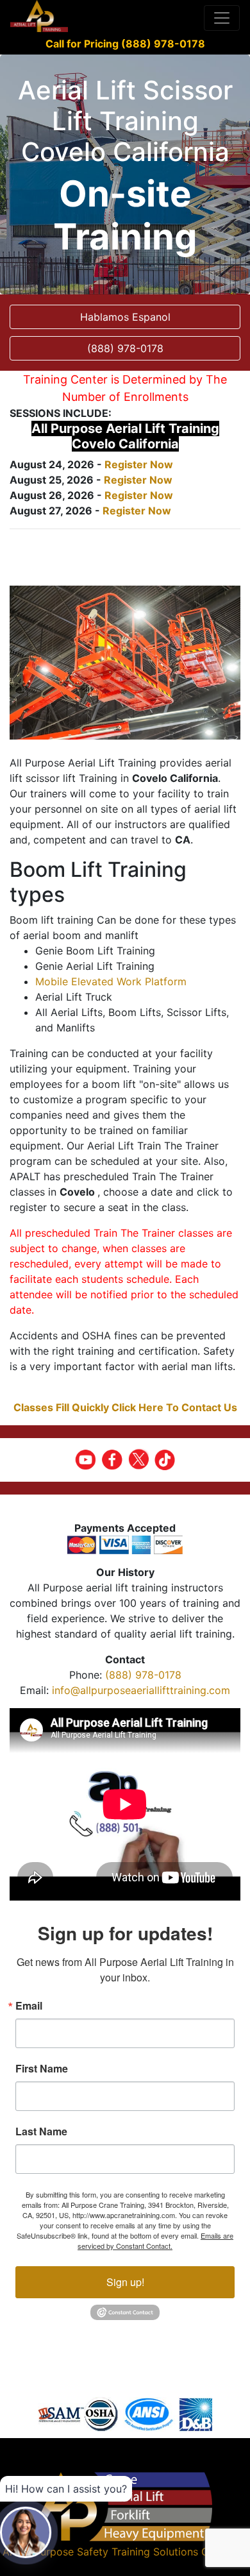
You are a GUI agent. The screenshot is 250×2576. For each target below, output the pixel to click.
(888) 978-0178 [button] (125, 348)
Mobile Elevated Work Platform (111, 981)
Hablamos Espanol (125, 317)
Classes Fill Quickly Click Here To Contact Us (125, 1407)
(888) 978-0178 (143, 1675)
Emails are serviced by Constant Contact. (155, 2241)
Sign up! (125, 2282)
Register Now (139, 464)
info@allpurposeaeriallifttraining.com (141, 1690)
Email (29, 2006)
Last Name (41, 2131)
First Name (42, 2069)
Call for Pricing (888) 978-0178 (125, 44)
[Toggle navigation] (222, 18)
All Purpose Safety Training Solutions (108, 2552)
